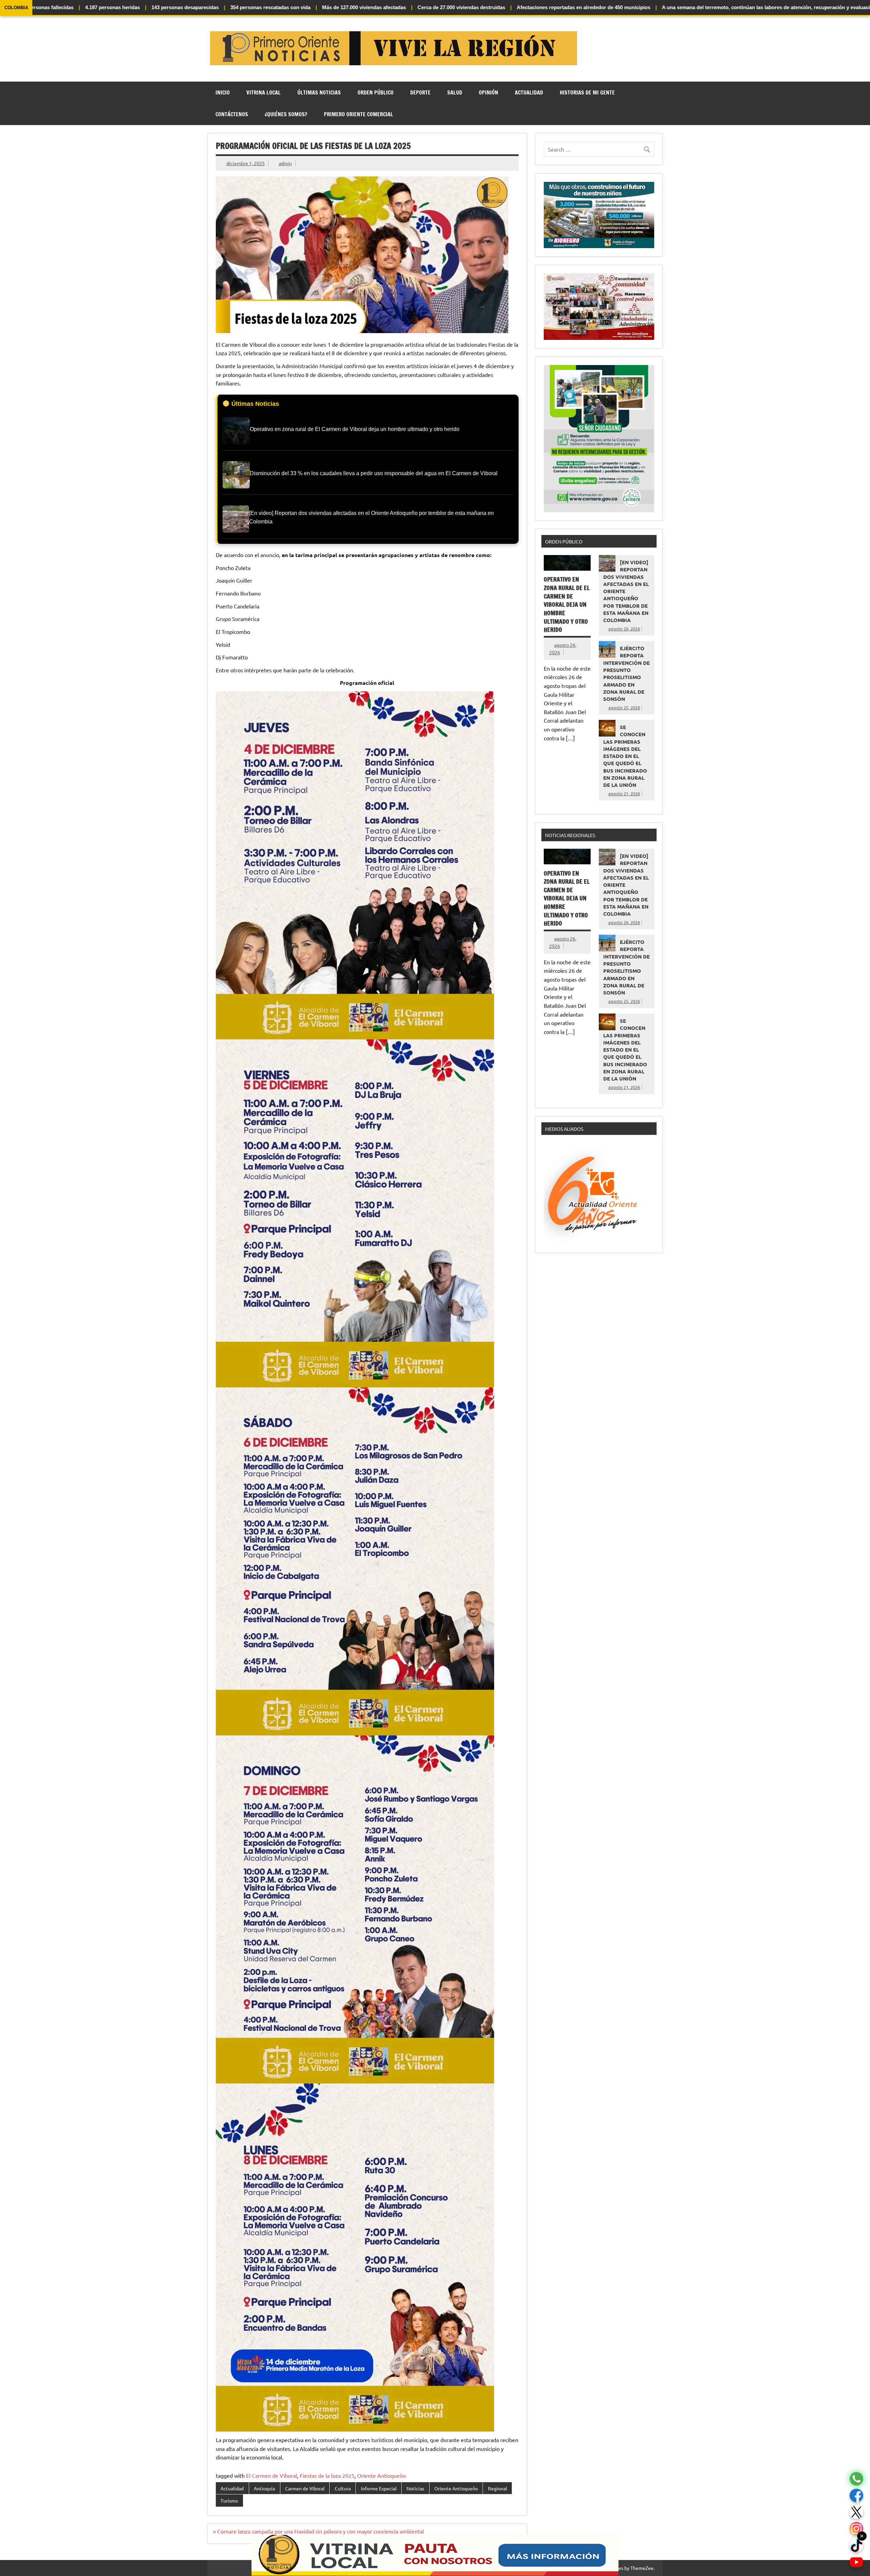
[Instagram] (856, 2529)
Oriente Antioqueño (381, 2475)
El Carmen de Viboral (272, 2475)
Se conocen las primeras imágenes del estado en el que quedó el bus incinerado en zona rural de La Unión (625, 756)
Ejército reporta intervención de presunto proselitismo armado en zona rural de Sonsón (627, 673)
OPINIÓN (489, 92)
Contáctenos (232, 114)
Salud (455, 92)
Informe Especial (379, 2488)
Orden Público (376, 92)
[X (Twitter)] (856, 2512)
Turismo (229, 2501)
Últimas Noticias (319, 92)
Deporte (420, 92)
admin (285, 163)
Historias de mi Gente (587, 92)
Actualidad (529, 92)
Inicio (223, 92)
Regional (498, 2488)
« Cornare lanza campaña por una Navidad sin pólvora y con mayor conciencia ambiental (318, 2531)
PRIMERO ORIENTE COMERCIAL (359, 114)
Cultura (343, 2488)
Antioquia (264, 2488)
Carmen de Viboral (305, 2488)
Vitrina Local (264, 92)
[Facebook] (856, 2496)
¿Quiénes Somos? (286, 114)
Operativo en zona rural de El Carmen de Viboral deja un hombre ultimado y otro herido (567, 604)
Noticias (415, 2488)
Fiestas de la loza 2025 (327, 2475)
